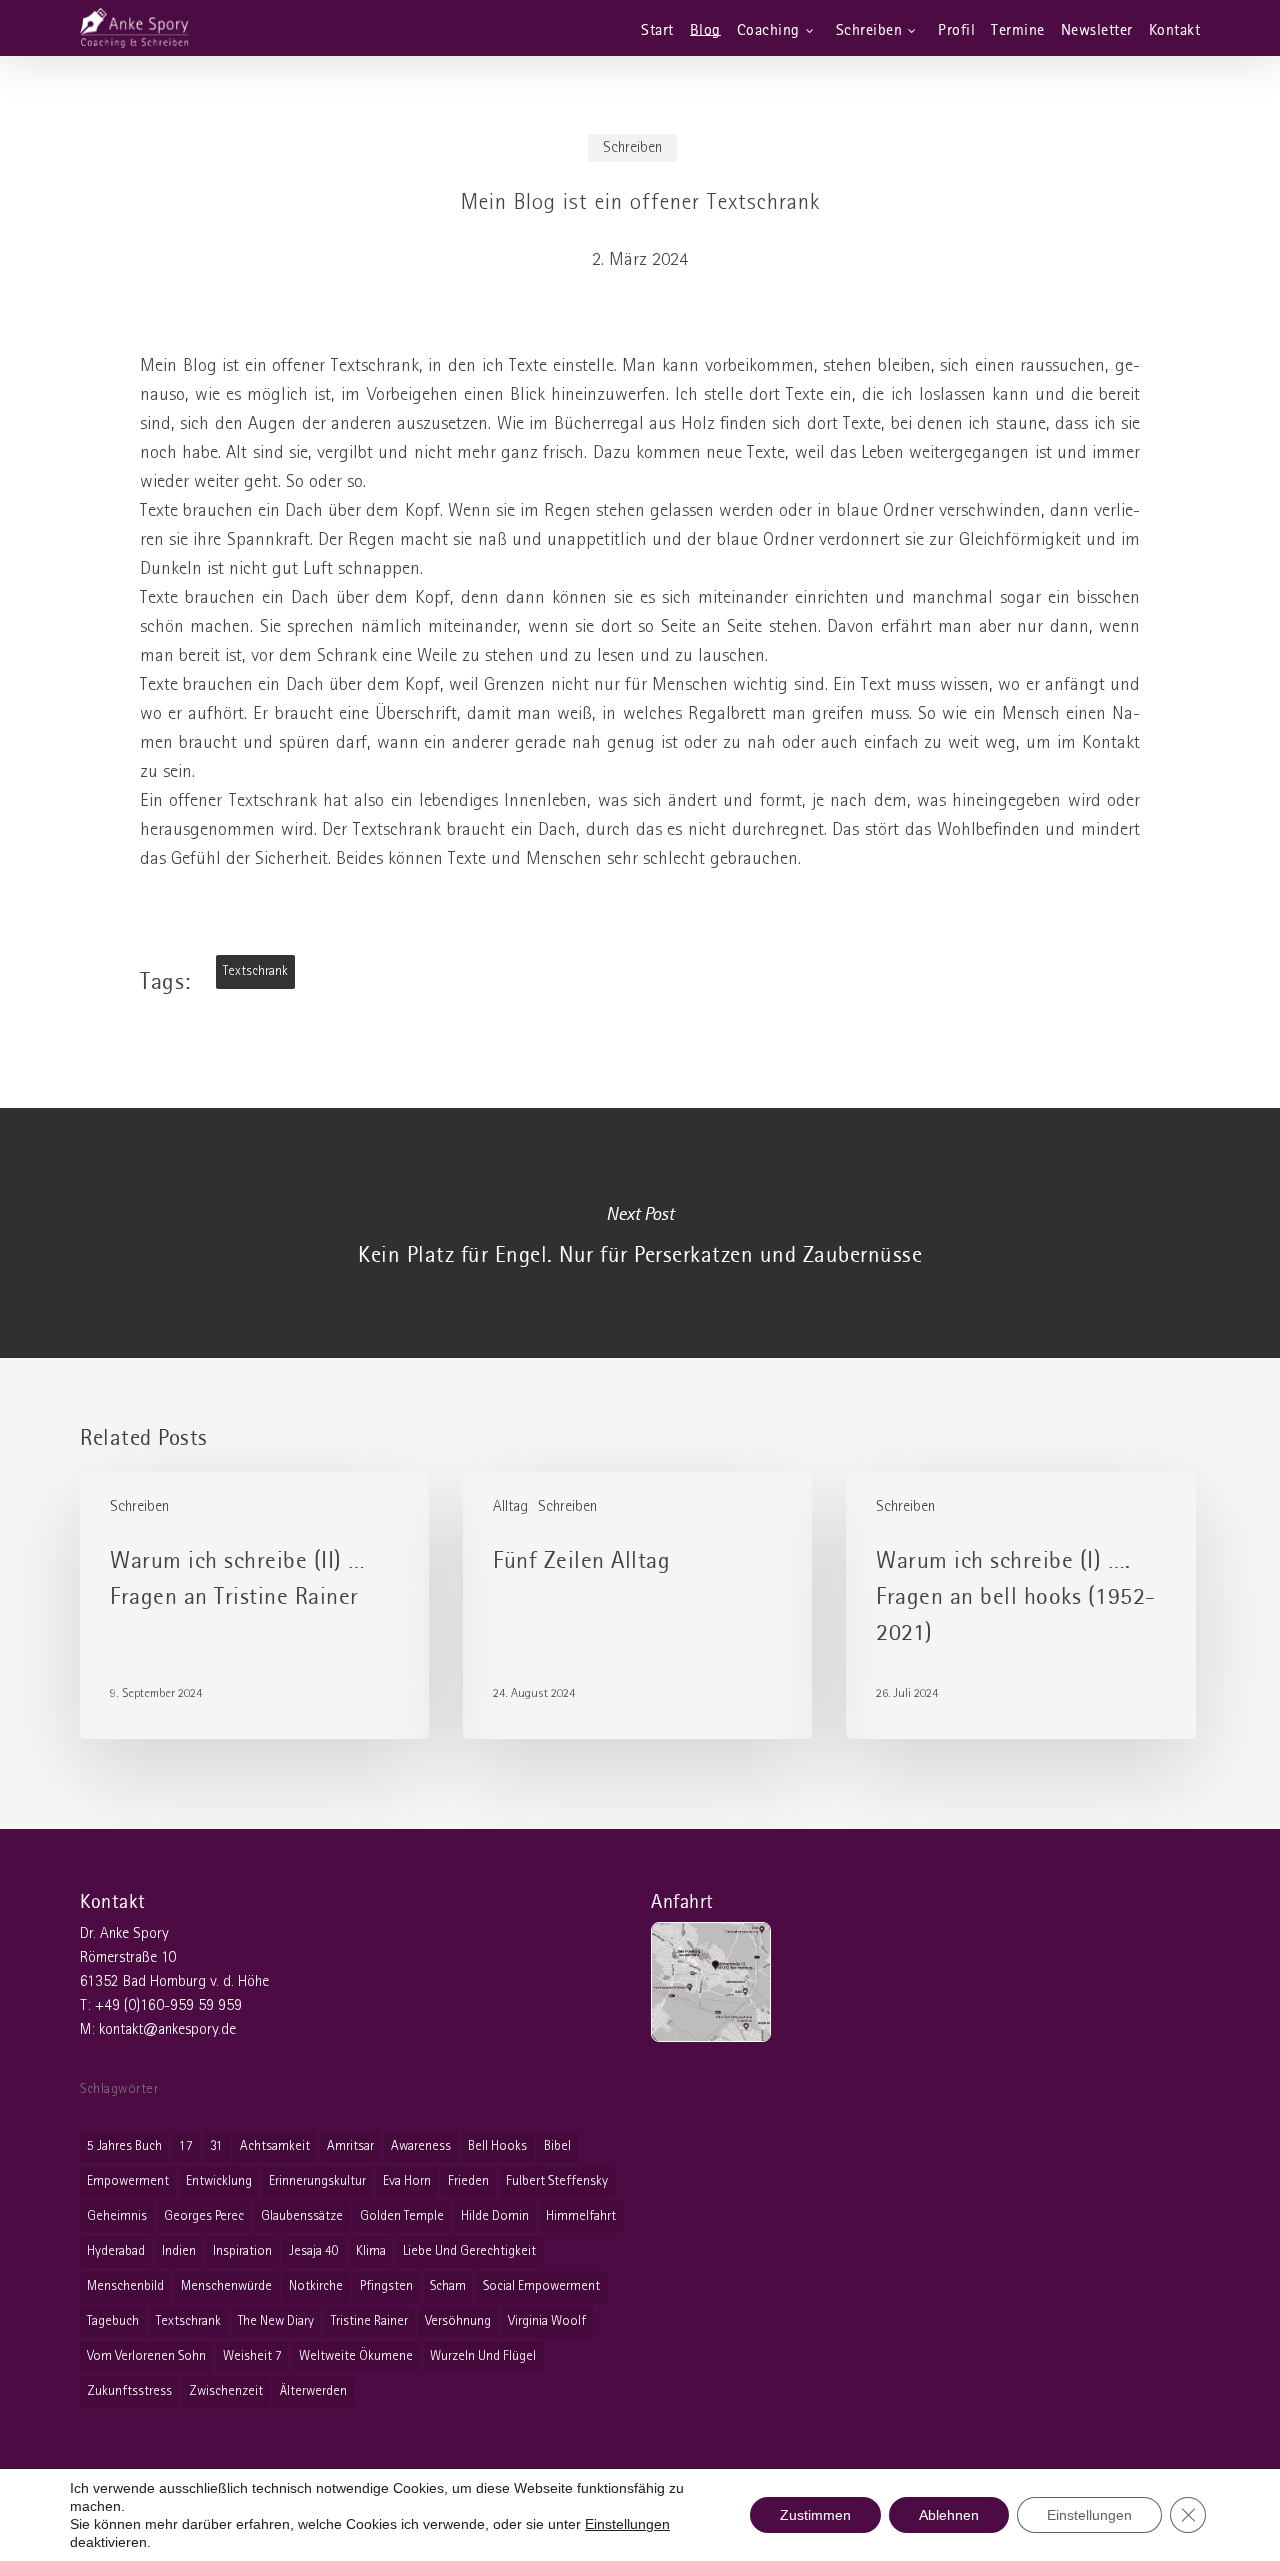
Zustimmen (815, 2515)
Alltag (510, 1507)
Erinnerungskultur (317, 2181)
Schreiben (632, 148)
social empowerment (541, 2286)
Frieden (468, 2181)
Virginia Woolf (547, 2321)
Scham (448, 2286)
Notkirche (316, 2286)
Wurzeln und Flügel (483, 2356)
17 (186, 2146)
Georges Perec (204, 2216)
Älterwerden (313, 2391)
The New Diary (276, 2321)
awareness (421, 2146)
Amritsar (350, 2146)
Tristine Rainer (369, 2321)
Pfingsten (386, 2286)
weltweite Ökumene (356, 2356)
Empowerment (128, 2181)
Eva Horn (407, 2181)
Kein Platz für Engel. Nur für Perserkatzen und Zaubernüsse (640, 1233)
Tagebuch (113, 2321)
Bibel (557, 2146)
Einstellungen (627, 2524)
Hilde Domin (495, 2216)
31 (216, 2146)
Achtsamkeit (275, 2146)
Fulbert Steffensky (557, 2181)
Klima (371, 2251)
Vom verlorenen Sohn (146, 2356)
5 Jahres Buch (124, 2146)
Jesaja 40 (314, 2251)
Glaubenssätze (302, 2216)
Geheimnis (117, 2216)
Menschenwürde (226, 2286)
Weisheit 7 (252, 2356)
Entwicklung (219, 2181)
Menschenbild (125, 2286)
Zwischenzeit (226, 2391)
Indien (179, 2251)
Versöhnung (458, 2321)
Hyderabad (116, 2251)
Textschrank (255, 971)
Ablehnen (949, 2515)
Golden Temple (402, 2216)
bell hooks (497, 2146)
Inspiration (242, 2251)
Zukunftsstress (129, 2391)
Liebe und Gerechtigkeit (469, 2251)
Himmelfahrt (581, 2216)
